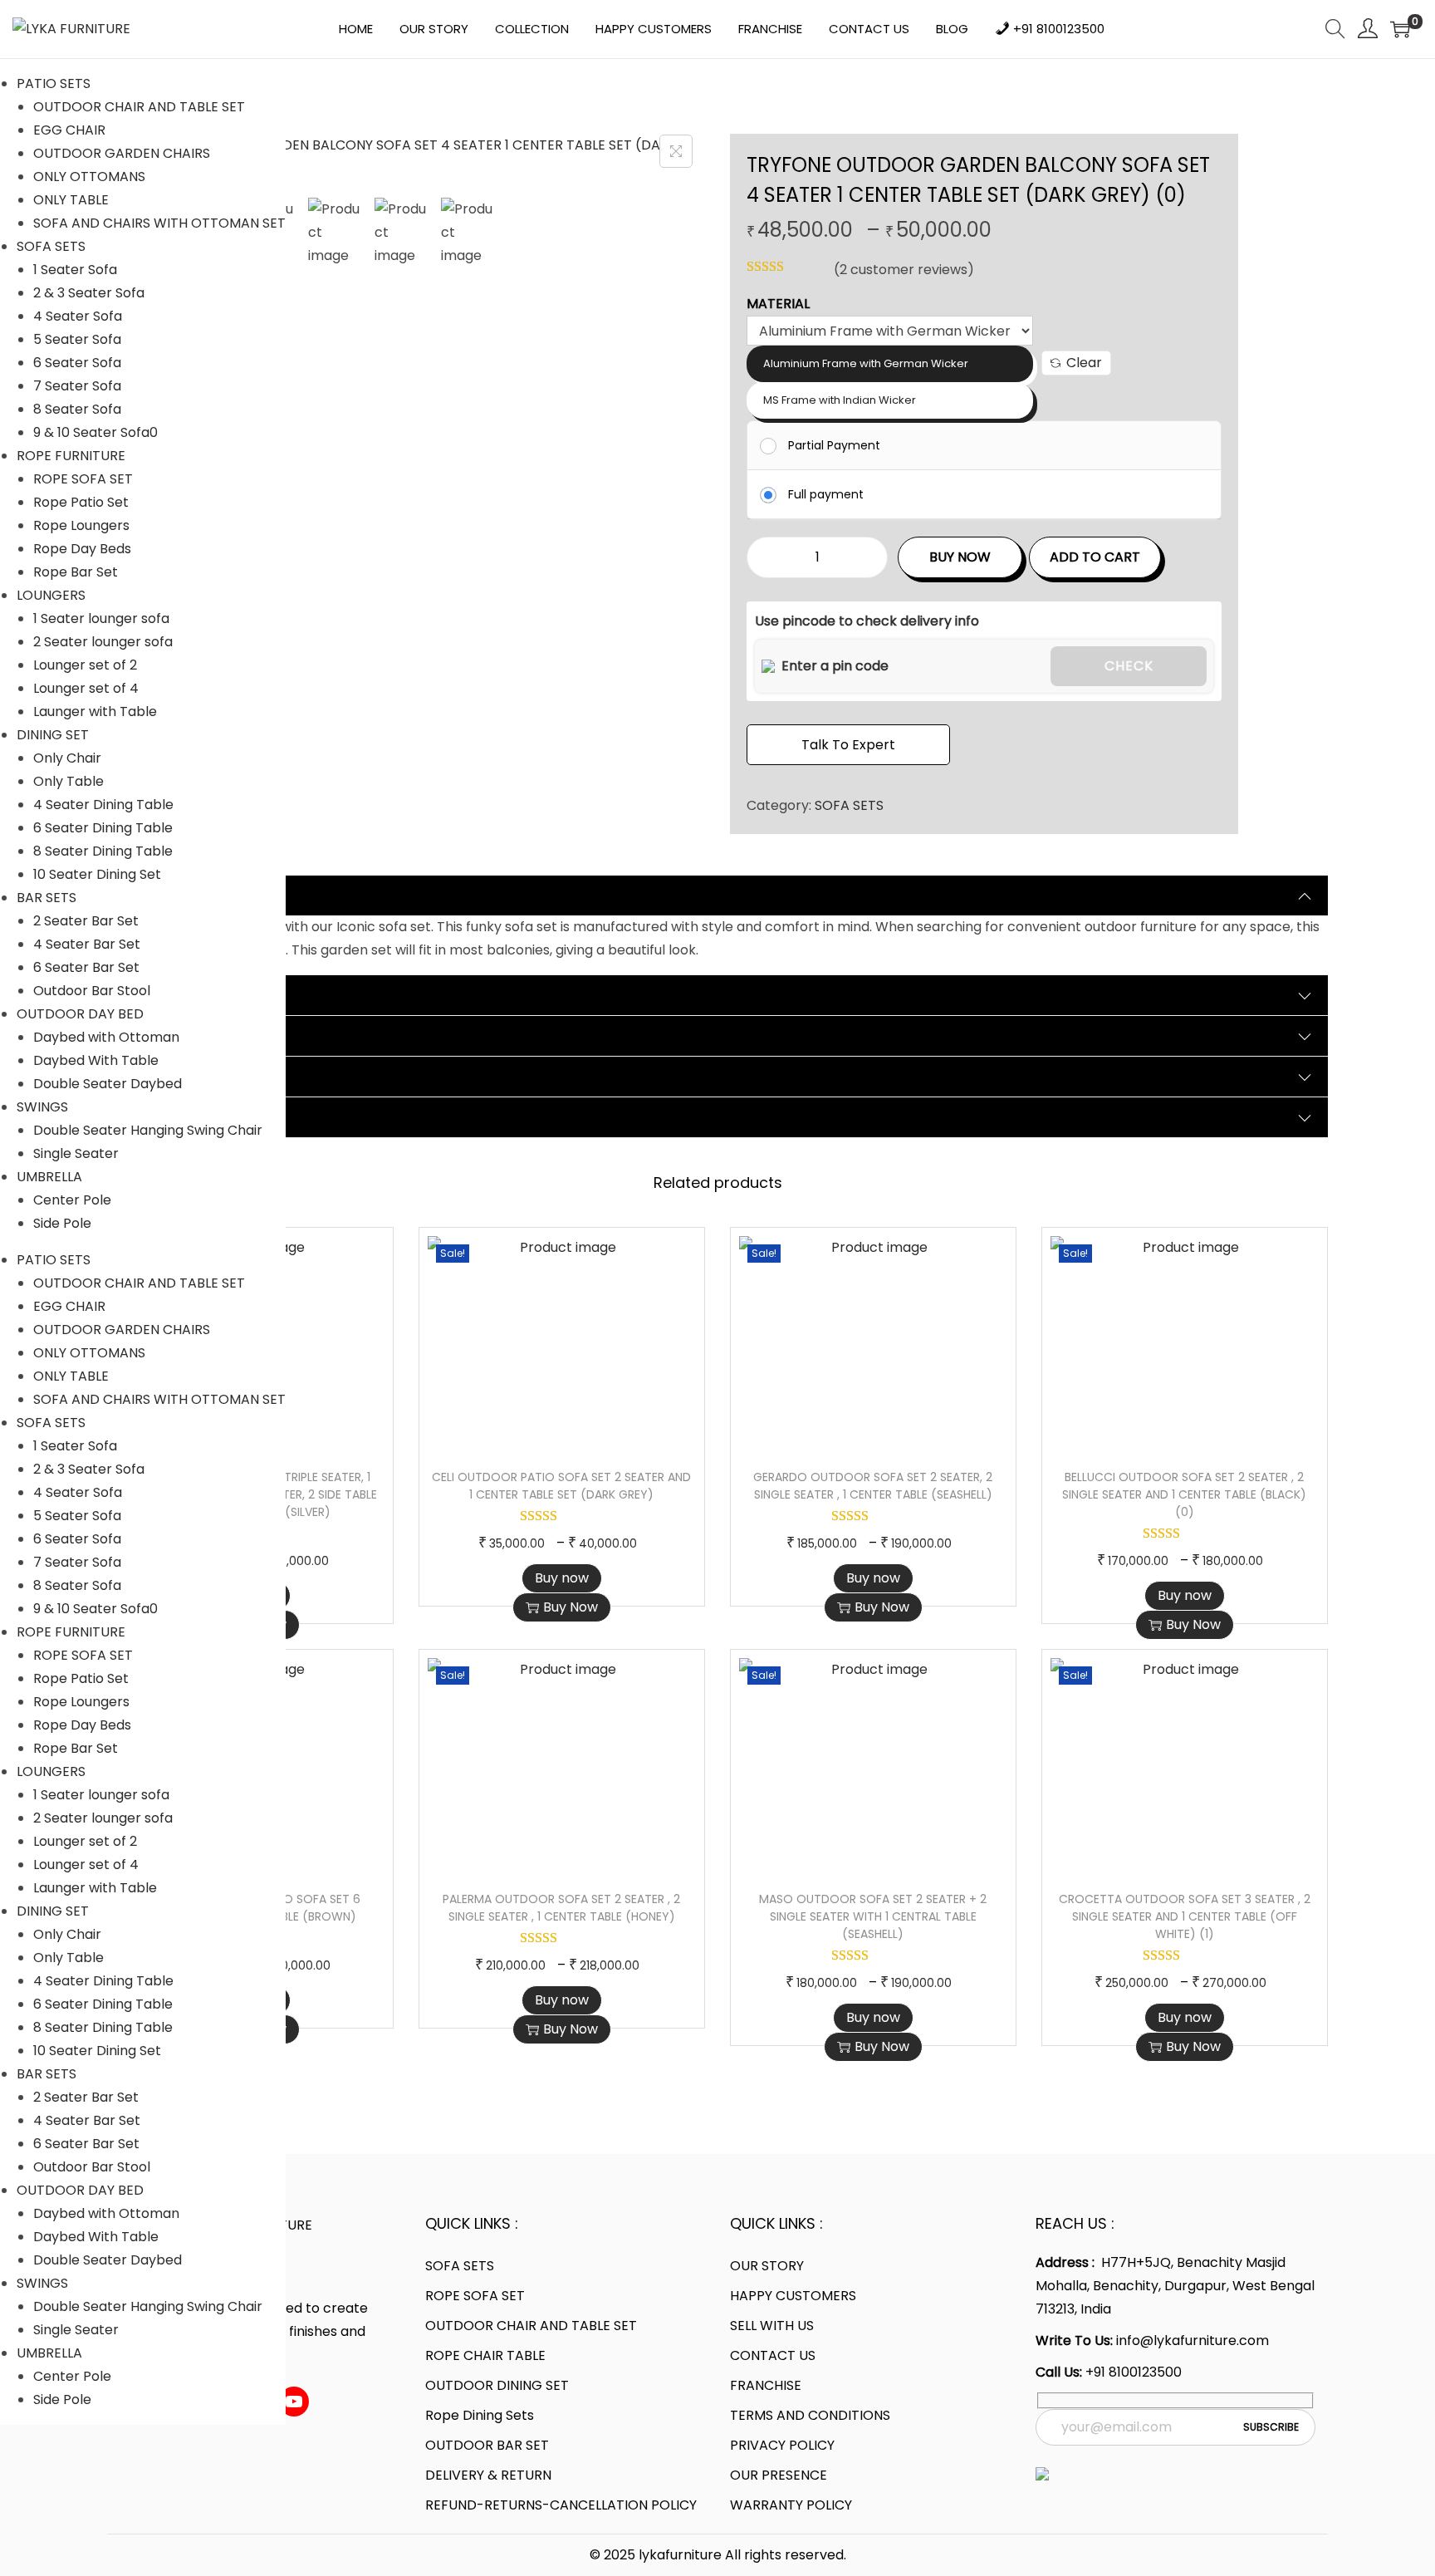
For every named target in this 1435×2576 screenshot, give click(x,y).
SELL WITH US (772, 2326)
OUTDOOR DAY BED (80, 1014)
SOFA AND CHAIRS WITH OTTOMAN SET (159, 223)
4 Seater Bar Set (87, 944)
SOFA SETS (51, 246)
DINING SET (53, 735)
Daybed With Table (96, 1060)
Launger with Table (95, 711)
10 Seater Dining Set (97, 874)
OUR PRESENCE (779, 2475)
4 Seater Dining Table (103, 805)
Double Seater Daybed (108, 1084)
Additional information (203, 995)
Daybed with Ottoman (106, 1037)
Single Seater (76, 1153)
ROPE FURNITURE (71, 456)
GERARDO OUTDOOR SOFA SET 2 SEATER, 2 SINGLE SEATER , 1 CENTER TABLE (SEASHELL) (873, 1486)
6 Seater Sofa (77, 363)
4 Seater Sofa (78, 316)
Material (778, 304)
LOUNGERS (51, 595)
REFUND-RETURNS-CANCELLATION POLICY (561, 2505)
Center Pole (72, 1200)
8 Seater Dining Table (103, 851)
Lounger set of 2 (85, 665)
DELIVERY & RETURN (488, 2475)
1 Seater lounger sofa (101, 618)
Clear (1084, 363)
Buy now (562, 1578)
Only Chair (67, 758)
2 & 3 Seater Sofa (89, 293)
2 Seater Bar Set (86, 921)
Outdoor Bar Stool (92, 991)
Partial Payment (834, 445)
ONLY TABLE (71, 200)
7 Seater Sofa (77, 386)
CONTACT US (773, 2355)
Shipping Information (197, 1076)
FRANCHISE (766, 2385)
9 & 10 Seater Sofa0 (96, 432)
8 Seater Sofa (77, 409)
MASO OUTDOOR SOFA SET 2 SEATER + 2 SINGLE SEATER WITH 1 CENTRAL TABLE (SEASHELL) (873, 1916)
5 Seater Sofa (77, 339)
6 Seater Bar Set (86, 967)
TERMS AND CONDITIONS (810, 2415)
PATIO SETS (54, 83)
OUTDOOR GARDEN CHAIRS (122, 153)
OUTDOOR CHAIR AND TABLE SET (139, 107)
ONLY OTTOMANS (89, 177)
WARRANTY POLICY (791, 2505)
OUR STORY (767, 2266)
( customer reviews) (904, 270)
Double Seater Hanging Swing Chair (148, 1130)
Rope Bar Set (76, 572)
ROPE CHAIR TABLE (485, 2355)
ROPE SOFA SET (83, 479)
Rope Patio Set (81, 502)
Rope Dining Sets (480, 2415)
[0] (1400, 29)
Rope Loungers (81, 525)
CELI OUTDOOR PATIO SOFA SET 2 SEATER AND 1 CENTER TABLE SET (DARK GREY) (561, 1486)
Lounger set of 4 (86, 688)
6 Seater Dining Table (103, 828)
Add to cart (1095, 557)
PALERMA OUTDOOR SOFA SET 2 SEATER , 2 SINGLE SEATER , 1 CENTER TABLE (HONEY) (561, 1908)
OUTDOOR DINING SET (497, 2385)
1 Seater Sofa (75, 270)
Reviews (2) (163, 1035)
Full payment (826, 494)
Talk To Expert (848, 745)
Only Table (69, 781)
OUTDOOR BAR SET (487, 2445)
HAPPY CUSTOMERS (793, 2296)
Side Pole (62, 1223)
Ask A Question (175, 1117)
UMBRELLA (49, 1177)
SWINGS (42, 1107)
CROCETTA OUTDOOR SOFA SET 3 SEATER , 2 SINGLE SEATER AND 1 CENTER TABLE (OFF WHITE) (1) (1185, 1916)
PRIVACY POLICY (782, 2445)
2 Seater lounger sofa (103, 642)
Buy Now (960, 557)
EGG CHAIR (69, 130)
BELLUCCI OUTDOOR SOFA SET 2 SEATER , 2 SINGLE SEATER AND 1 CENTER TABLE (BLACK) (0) (1184, 1494)
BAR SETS (47, 898)
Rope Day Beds (82, 549)
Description (162, 895)
